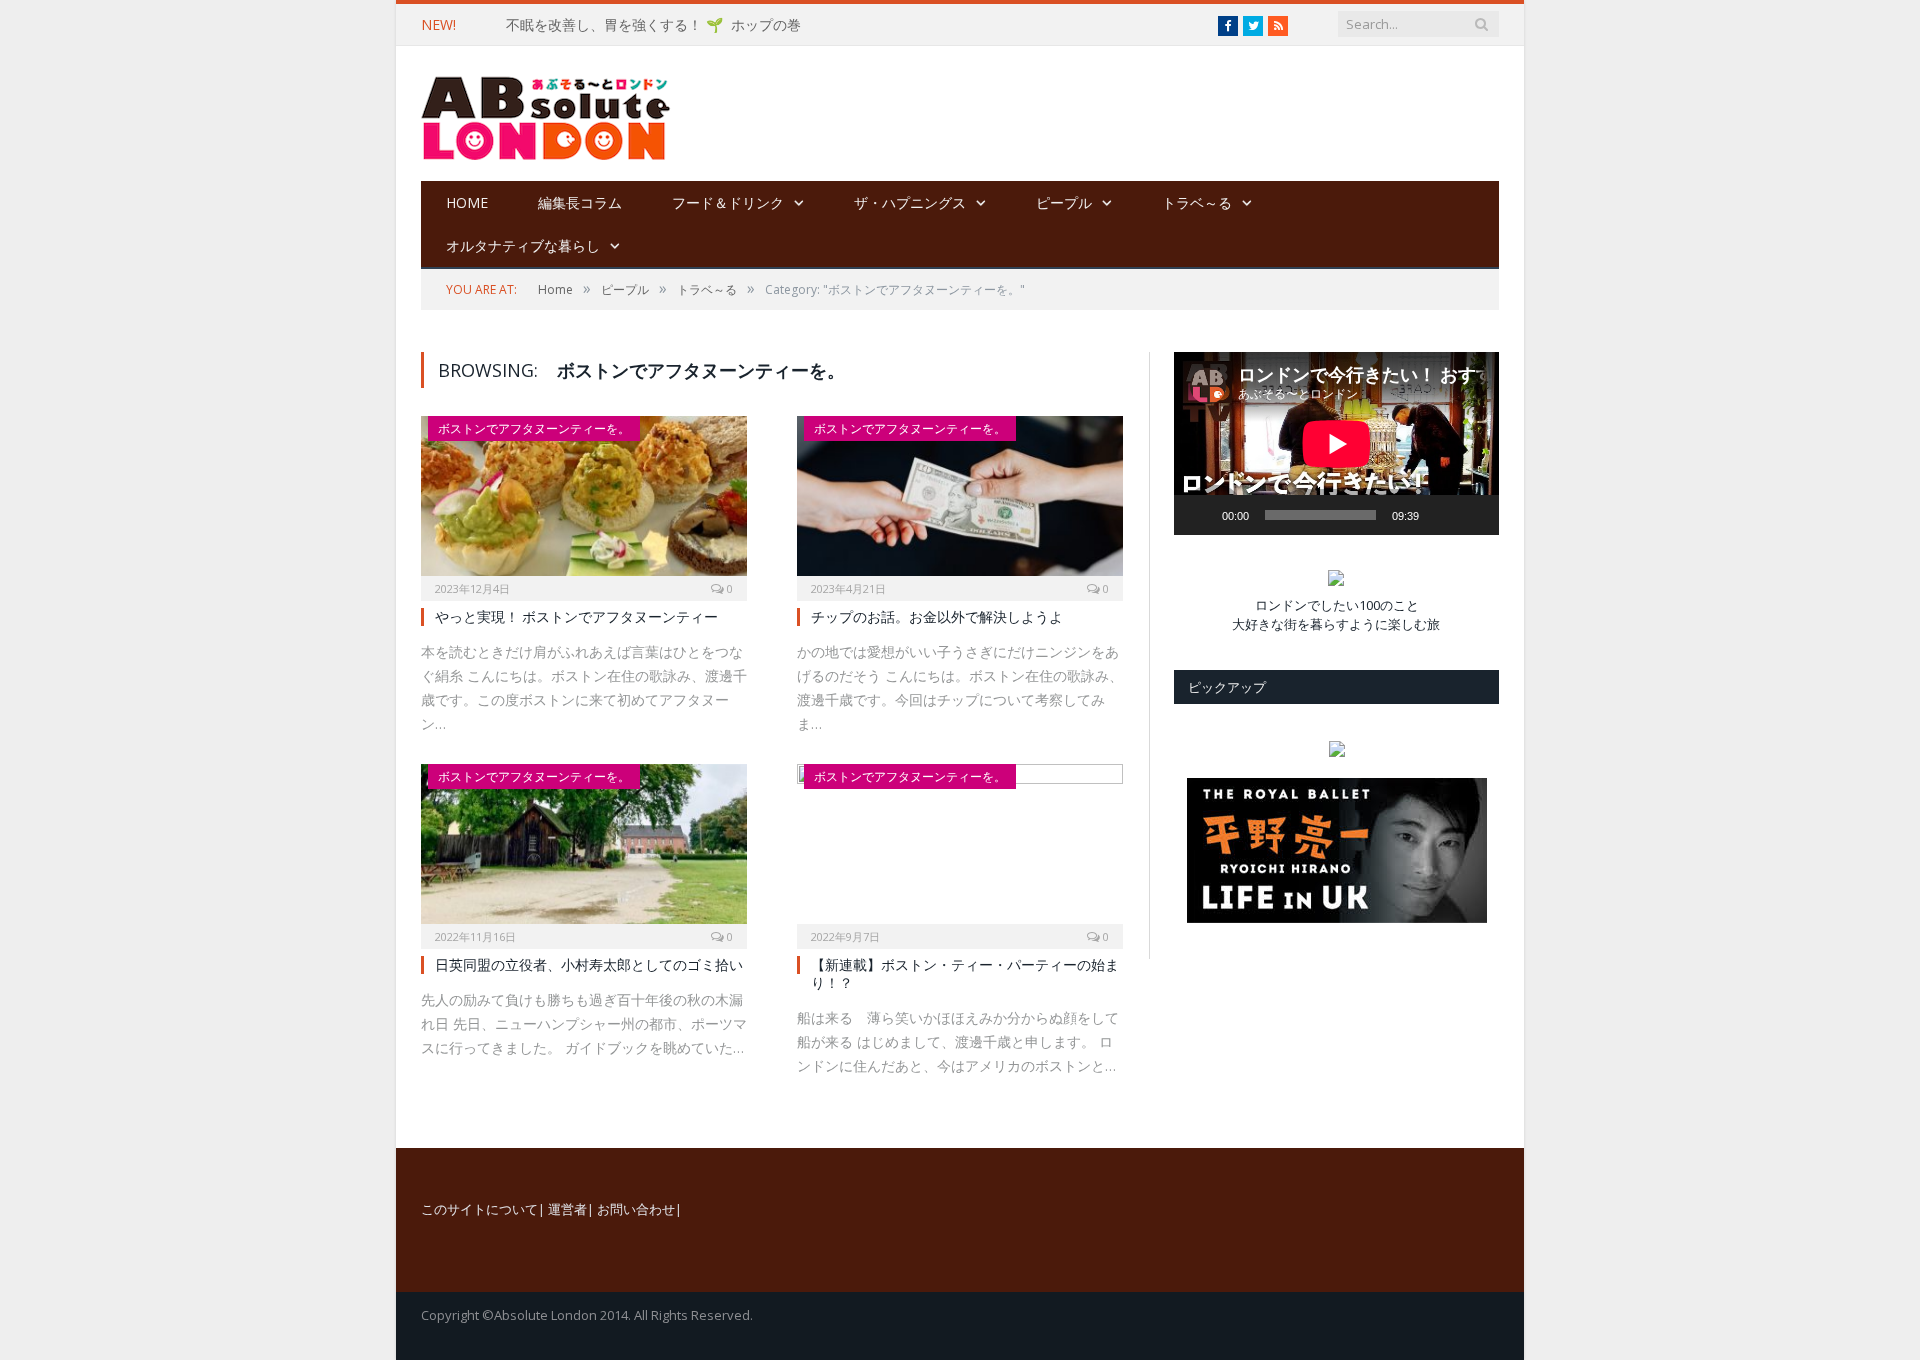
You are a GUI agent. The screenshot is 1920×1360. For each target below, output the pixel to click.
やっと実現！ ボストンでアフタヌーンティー (576, 616)
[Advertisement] (1085, 115)
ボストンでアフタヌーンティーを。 (534, 428)
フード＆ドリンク (728, 202)
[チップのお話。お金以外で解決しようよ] (960, 502)
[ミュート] (1441, 515)
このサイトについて (479, 1209)
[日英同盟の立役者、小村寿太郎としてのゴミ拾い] (584, 850)
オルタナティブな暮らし (523, 245)
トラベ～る (1197, 202)
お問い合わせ (636, 1209)
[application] (1336, 443)
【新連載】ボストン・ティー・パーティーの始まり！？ (965, 973)
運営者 (567, 1209)
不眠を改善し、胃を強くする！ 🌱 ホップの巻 (653, 25)
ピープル (1064, 202)
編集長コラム (580, 202)
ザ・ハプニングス (910, 202)
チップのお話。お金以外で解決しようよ (937, 616)
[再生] (1200, 515)
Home (467, 202)
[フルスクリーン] (1473, 484)
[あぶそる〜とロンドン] (546, 113)
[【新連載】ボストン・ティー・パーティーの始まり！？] (960, 850)
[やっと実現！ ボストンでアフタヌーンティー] (584, 502)
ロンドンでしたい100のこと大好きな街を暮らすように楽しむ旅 (1336, 615)
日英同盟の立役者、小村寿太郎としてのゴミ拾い (589, 964)
